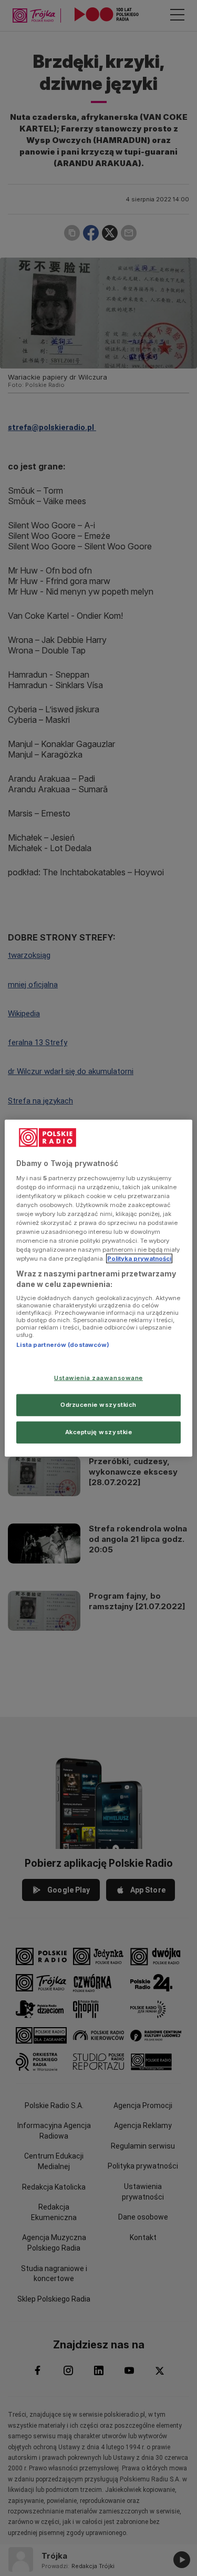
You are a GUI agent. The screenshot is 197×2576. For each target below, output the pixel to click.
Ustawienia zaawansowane (98, 1378)
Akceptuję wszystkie (99, 1432)
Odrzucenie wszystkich (98, 1404)
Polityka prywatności (139, 1259)
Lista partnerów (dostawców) (63, 1345)
